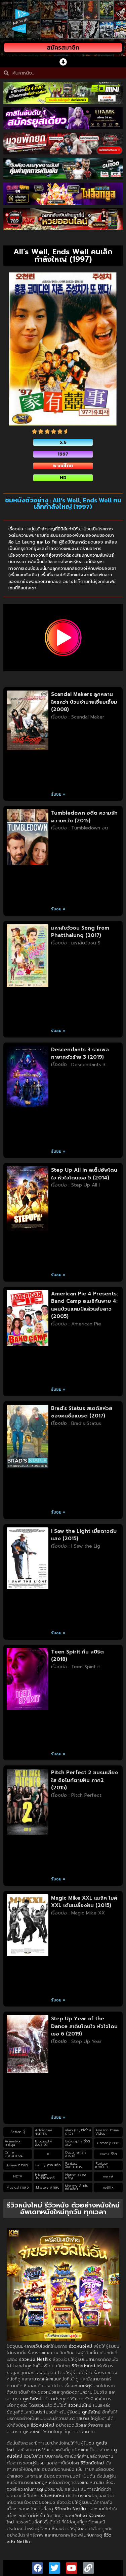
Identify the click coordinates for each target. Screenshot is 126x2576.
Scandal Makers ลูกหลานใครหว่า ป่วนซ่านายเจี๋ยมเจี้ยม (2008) (84, 702)
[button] (63, 62)
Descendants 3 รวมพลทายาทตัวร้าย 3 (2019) (80, 1053)
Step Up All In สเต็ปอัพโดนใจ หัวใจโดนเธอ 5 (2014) (84, 1174)
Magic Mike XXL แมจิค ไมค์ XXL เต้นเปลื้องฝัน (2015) (84, 1902)
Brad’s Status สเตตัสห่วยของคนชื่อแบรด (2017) (82, 1412)
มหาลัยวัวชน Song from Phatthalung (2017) (80, 932)
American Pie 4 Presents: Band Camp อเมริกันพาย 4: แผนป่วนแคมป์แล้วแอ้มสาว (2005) (85, 1305)
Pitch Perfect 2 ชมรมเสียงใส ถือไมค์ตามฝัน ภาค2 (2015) (85, 1780)
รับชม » (58, 794)
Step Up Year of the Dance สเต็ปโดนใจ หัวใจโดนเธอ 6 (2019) (84, 2026)
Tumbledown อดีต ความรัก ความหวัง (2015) (84, 817)
